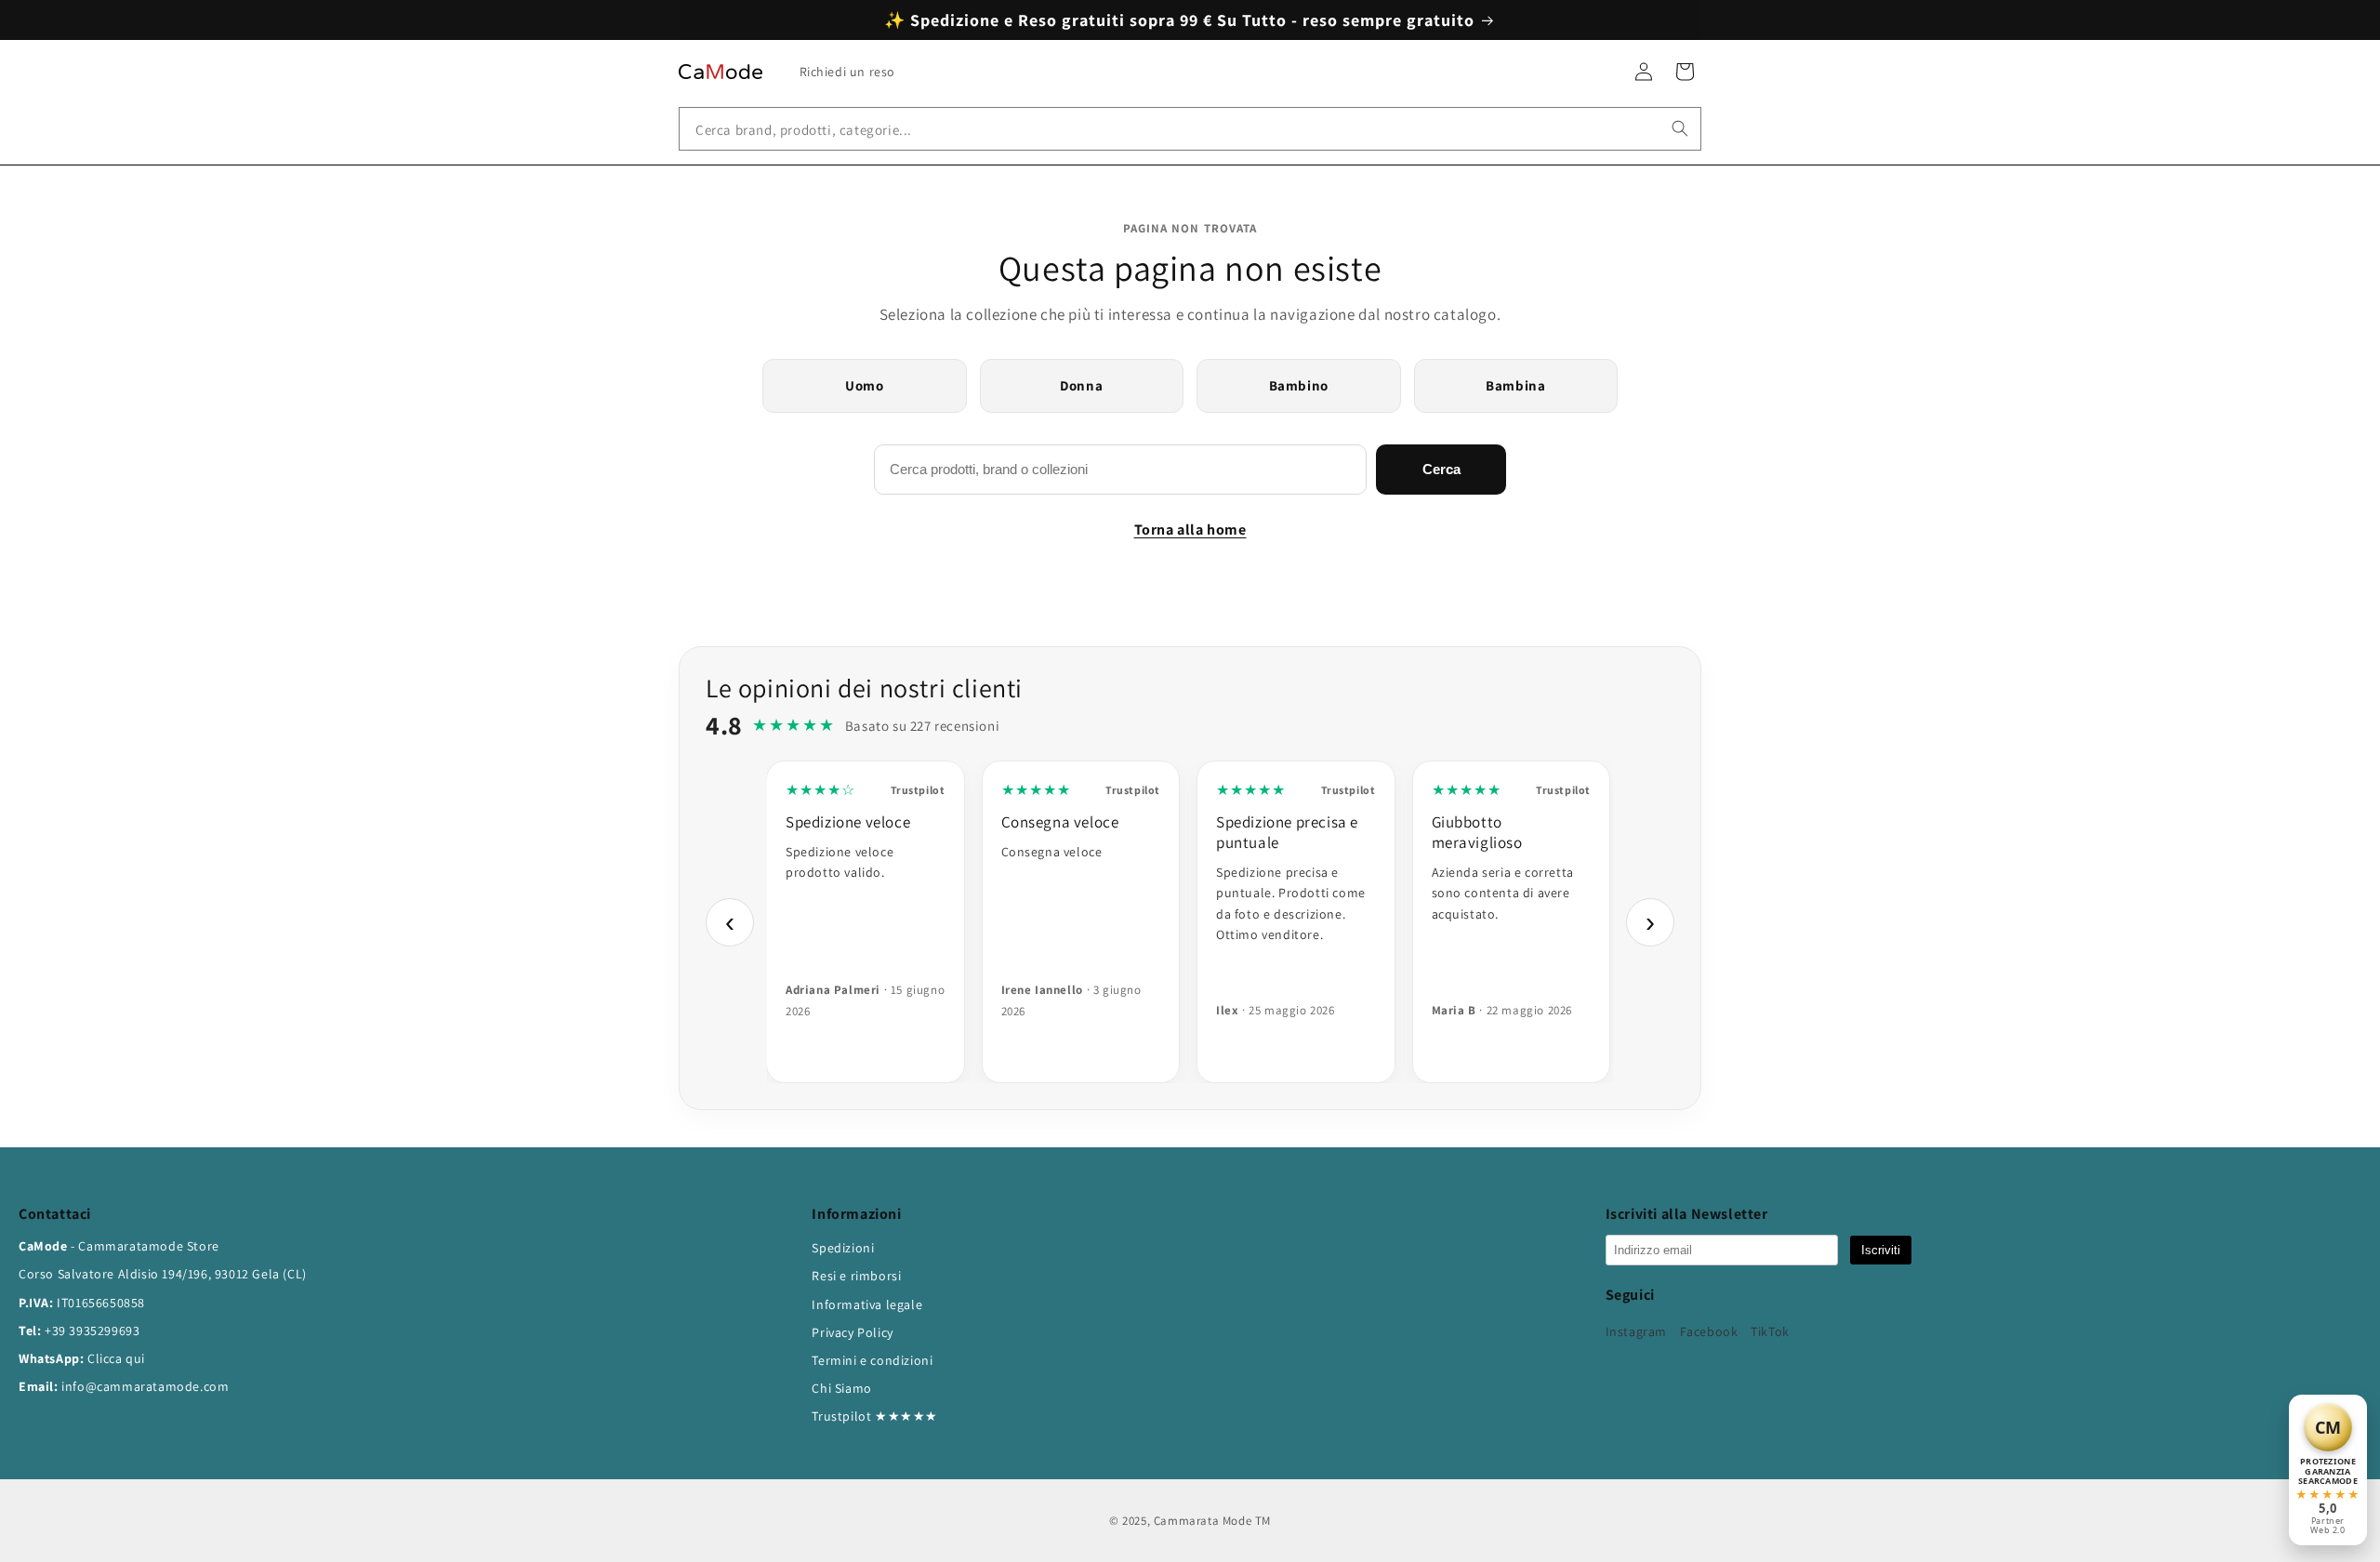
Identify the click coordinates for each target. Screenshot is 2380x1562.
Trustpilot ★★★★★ (875, 1416)
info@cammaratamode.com (145, 1386)
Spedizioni (843, 1248)
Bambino (1299, 385)
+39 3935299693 (92, 1330)
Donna (1081, 385)
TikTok (1770, 1331)
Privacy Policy (852, 1332)
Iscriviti (1881, 1250)
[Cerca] (1680, 128)
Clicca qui (116, 1358)
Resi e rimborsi (856, 1276)
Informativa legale (867, 1304)
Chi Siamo (841, 1388)
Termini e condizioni (872, 1360)
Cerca (1441, 469)
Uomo (864, 385)
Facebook (1709, 1331)
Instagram (1636, 1331)
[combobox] (1190, 129)
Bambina (1515, 385)
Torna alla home (1190, 529)
